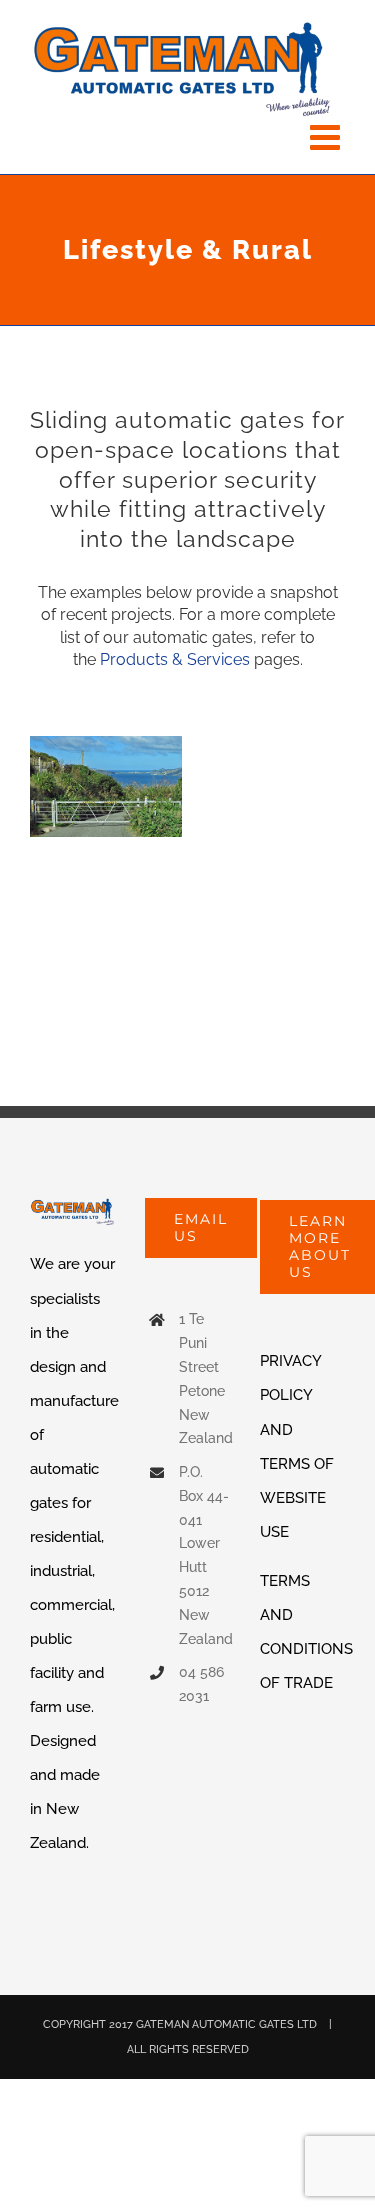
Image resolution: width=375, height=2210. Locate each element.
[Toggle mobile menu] (327, 136)
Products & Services (175, 659)
